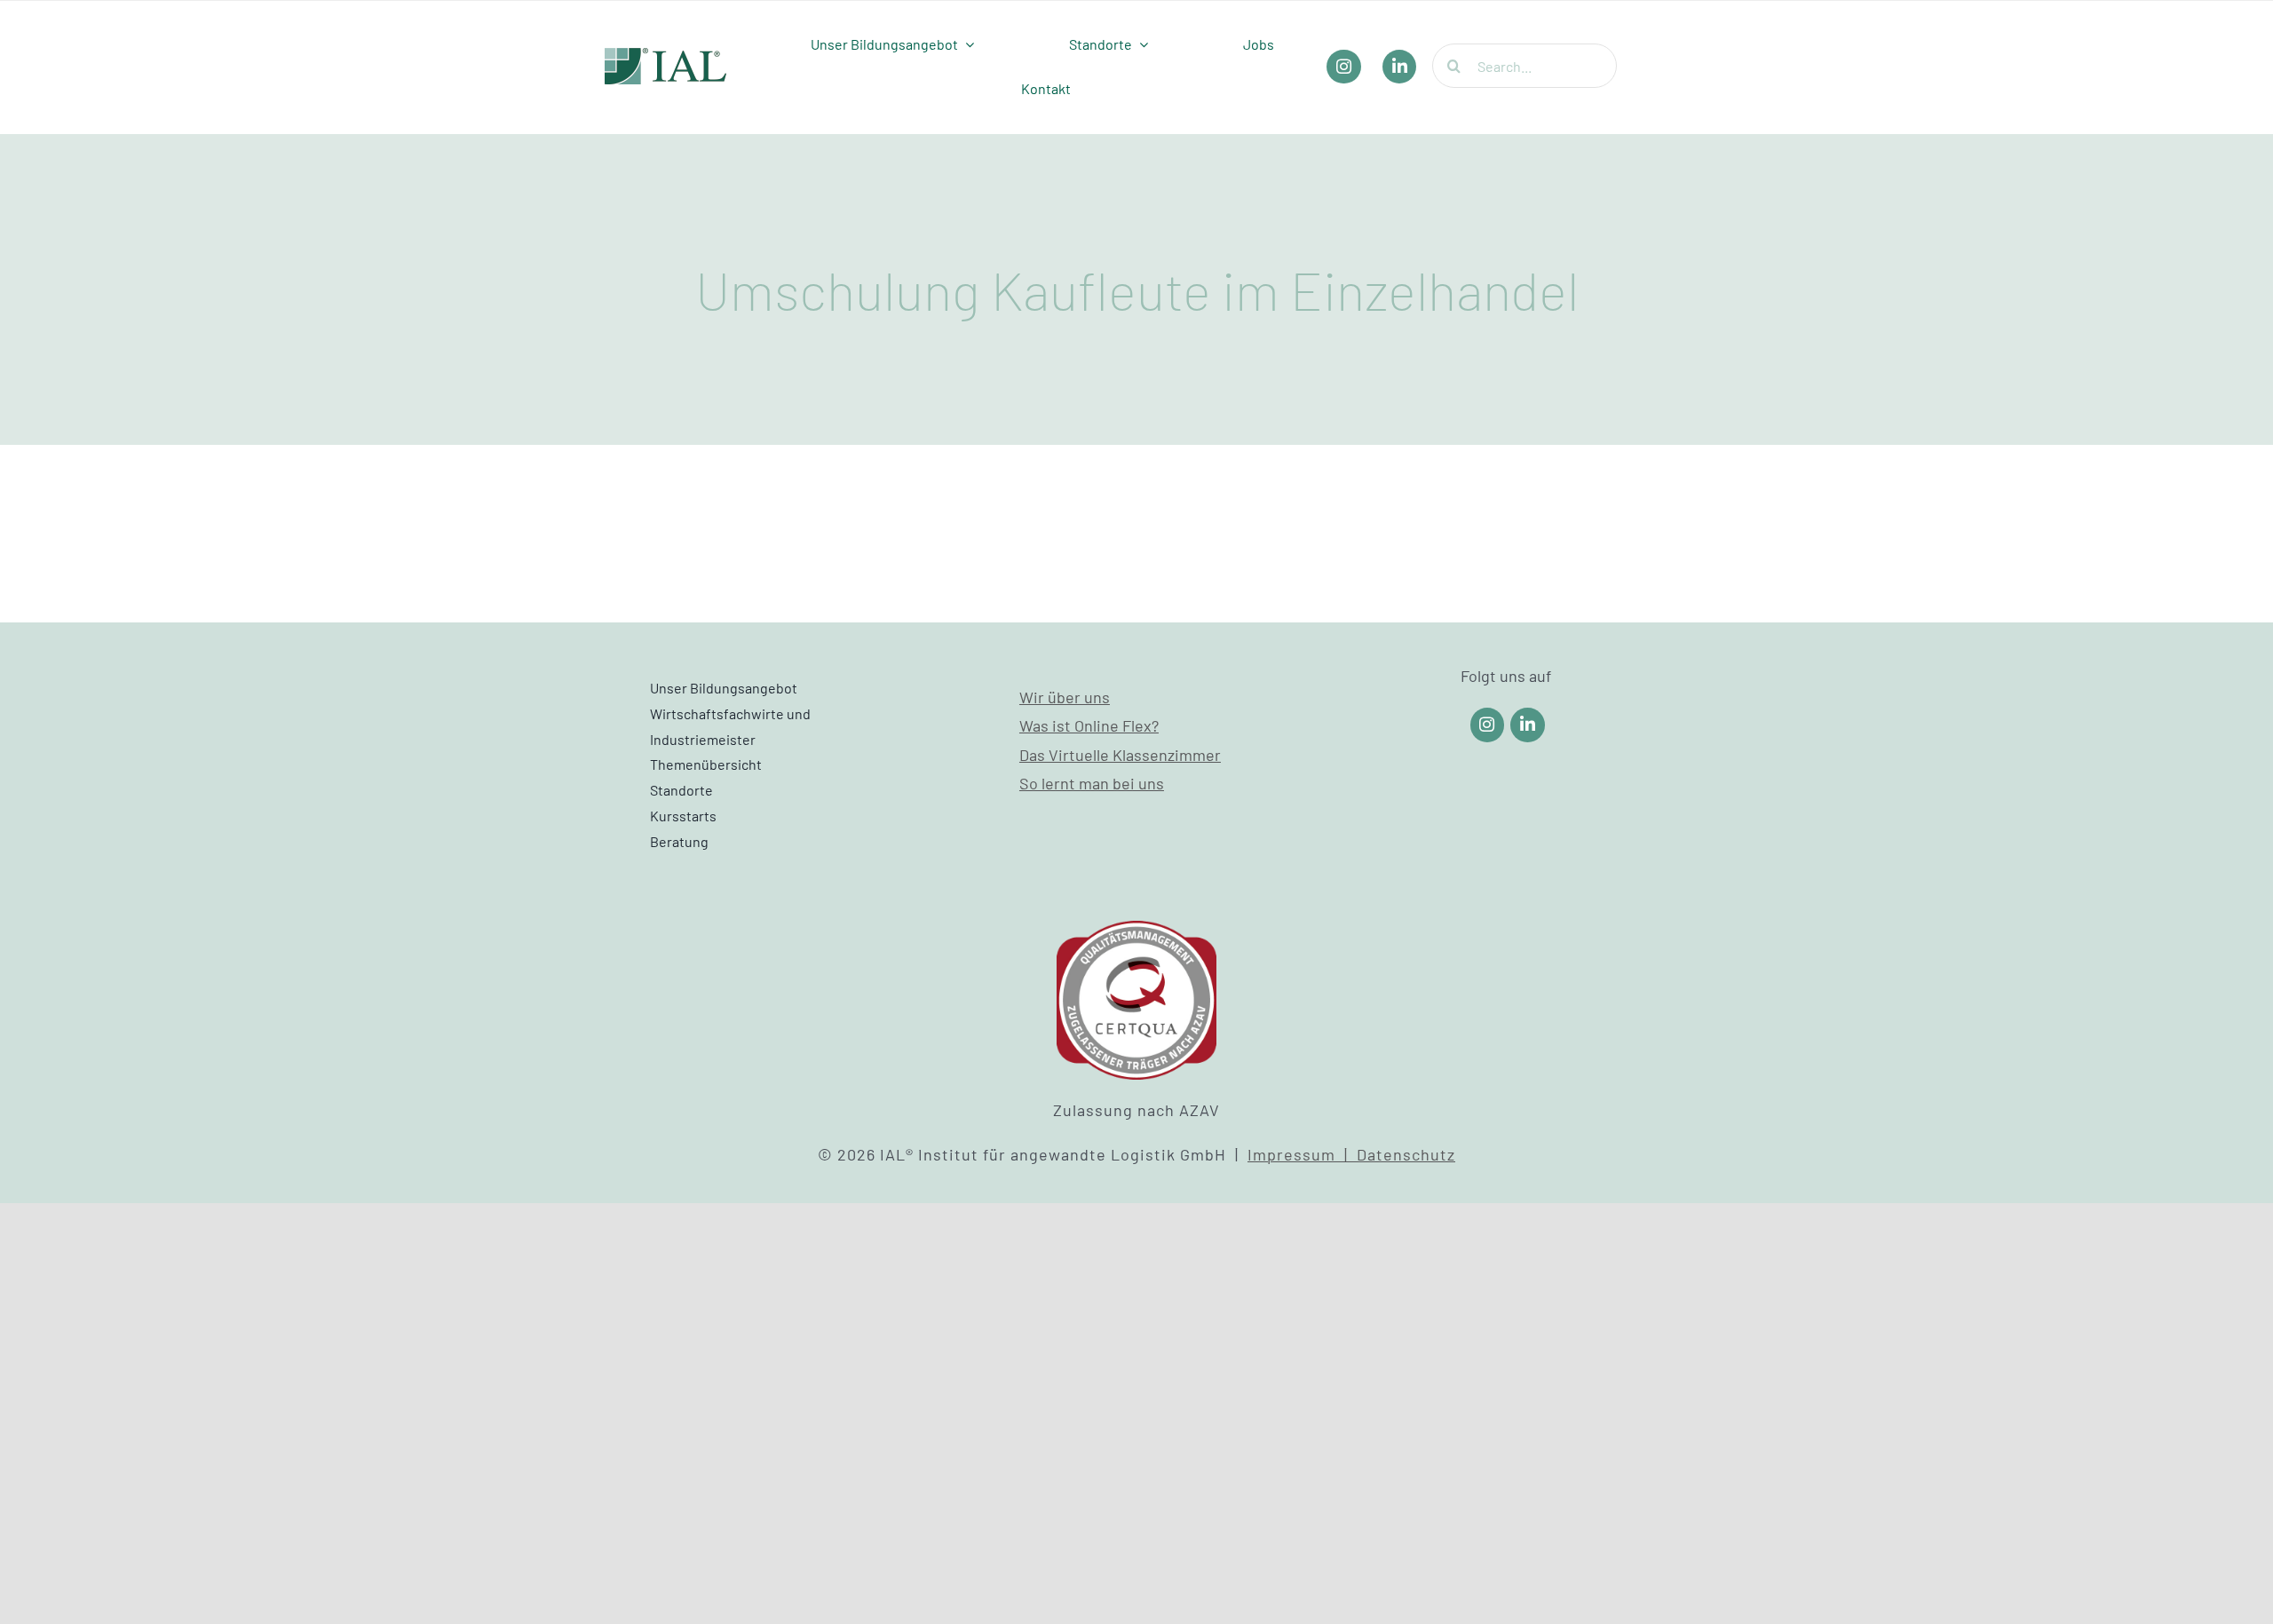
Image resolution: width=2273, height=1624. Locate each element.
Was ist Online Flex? (1089, 725)
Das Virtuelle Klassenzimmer (1120, 755)
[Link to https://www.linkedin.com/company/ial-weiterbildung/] (1528, 725)
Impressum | (1302, 1154)
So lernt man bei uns (1092, 783)
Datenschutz (1406, 1154)
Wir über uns (1065, 697)
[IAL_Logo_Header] (666, 56)
